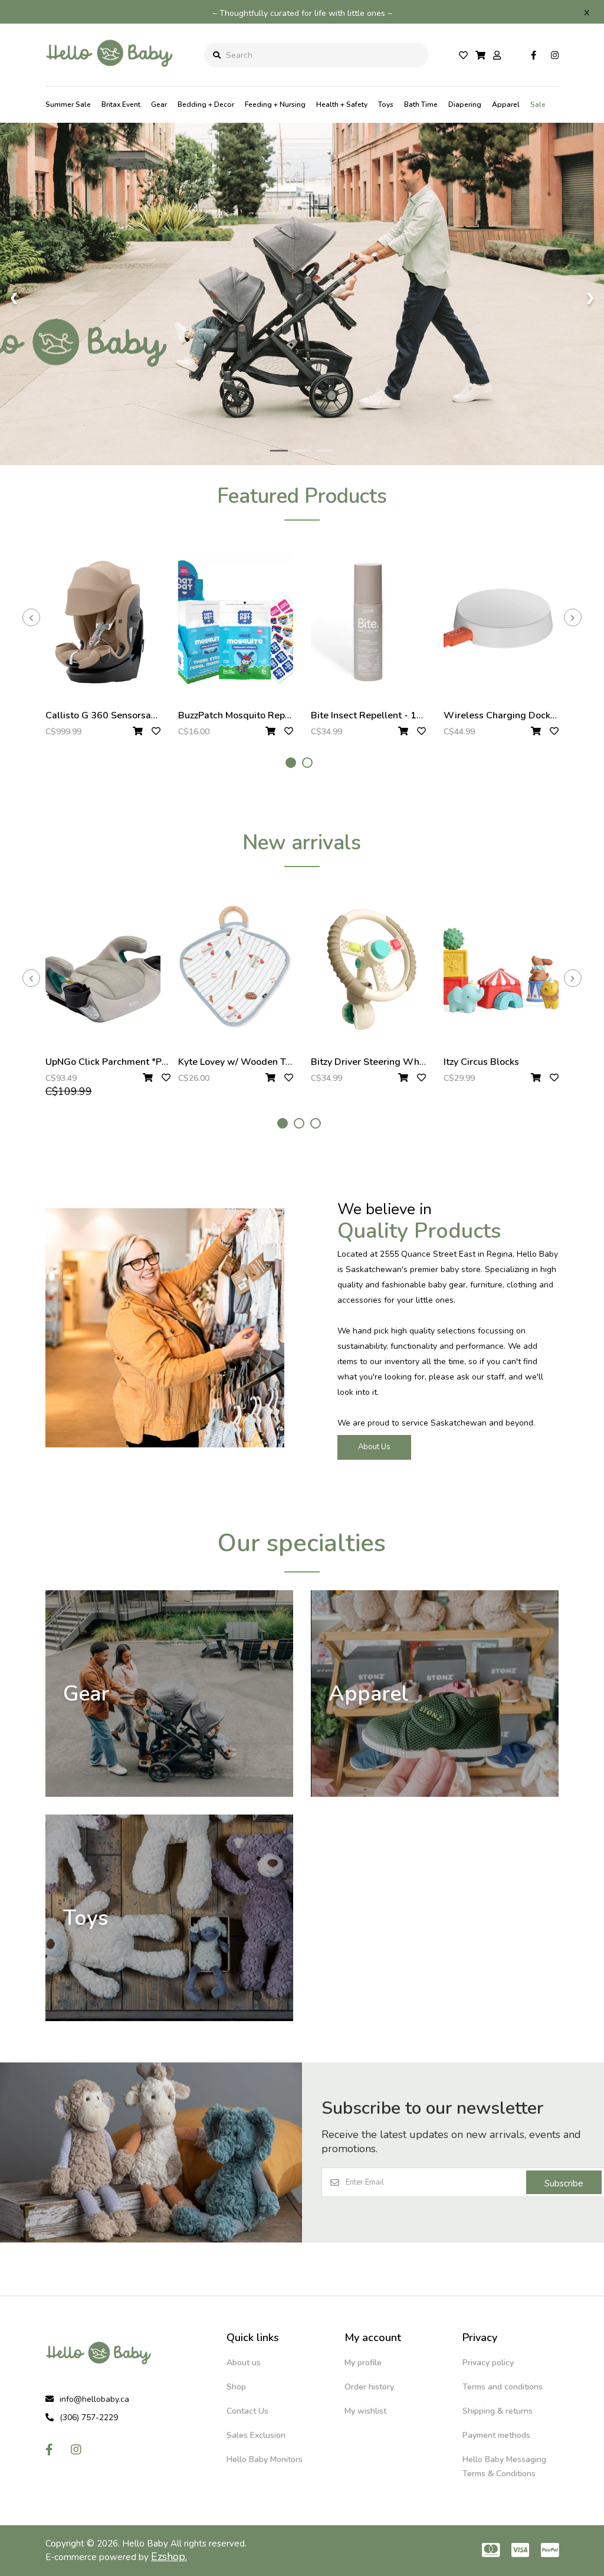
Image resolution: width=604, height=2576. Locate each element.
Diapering (465, 104)
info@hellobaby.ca (94, 2399)
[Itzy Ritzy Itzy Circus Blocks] (501, 969)
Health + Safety (342, 104)
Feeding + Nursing (275, 104)
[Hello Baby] (110, 76)
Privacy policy (488, 2363)
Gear (159, 104)
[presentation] (31, 617)
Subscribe (564, 2183)
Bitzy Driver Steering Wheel (372, 1062)
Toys (386, 104)
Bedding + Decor (206, 104)
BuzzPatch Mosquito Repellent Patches (263, 715)
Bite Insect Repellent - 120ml (375, 715)
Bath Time (421, 104)
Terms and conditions (503, 2387)
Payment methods (496, 2435)
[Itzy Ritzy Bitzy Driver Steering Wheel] (368, 969)
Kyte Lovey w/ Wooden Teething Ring (260, 1062)
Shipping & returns (498, 2411)
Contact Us (247, 2411)
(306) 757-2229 (89, 2418)
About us (244, 2363)
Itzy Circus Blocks (481, 1062)
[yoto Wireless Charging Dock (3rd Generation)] (501, 622)
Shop (236, 2387)
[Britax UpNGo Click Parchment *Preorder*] (103, 969)
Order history (369, 2387)
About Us (374, 1447)
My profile (363, 2363)
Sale (538, 104)
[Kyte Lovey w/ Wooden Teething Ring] (236, 969)
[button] (291, 763)
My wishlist (365, 2411)
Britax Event (121, 104)
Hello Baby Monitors (265, 2459)
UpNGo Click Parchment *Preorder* (122, 1062)
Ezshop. (169, 2557)
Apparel (506, 104)
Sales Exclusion (256, 2435)
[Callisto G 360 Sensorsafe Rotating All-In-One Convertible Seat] (103, 622)
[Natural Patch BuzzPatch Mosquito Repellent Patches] (236, 622)
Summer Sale (68, 104)
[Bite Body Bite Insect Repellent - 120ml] (368, 622)
